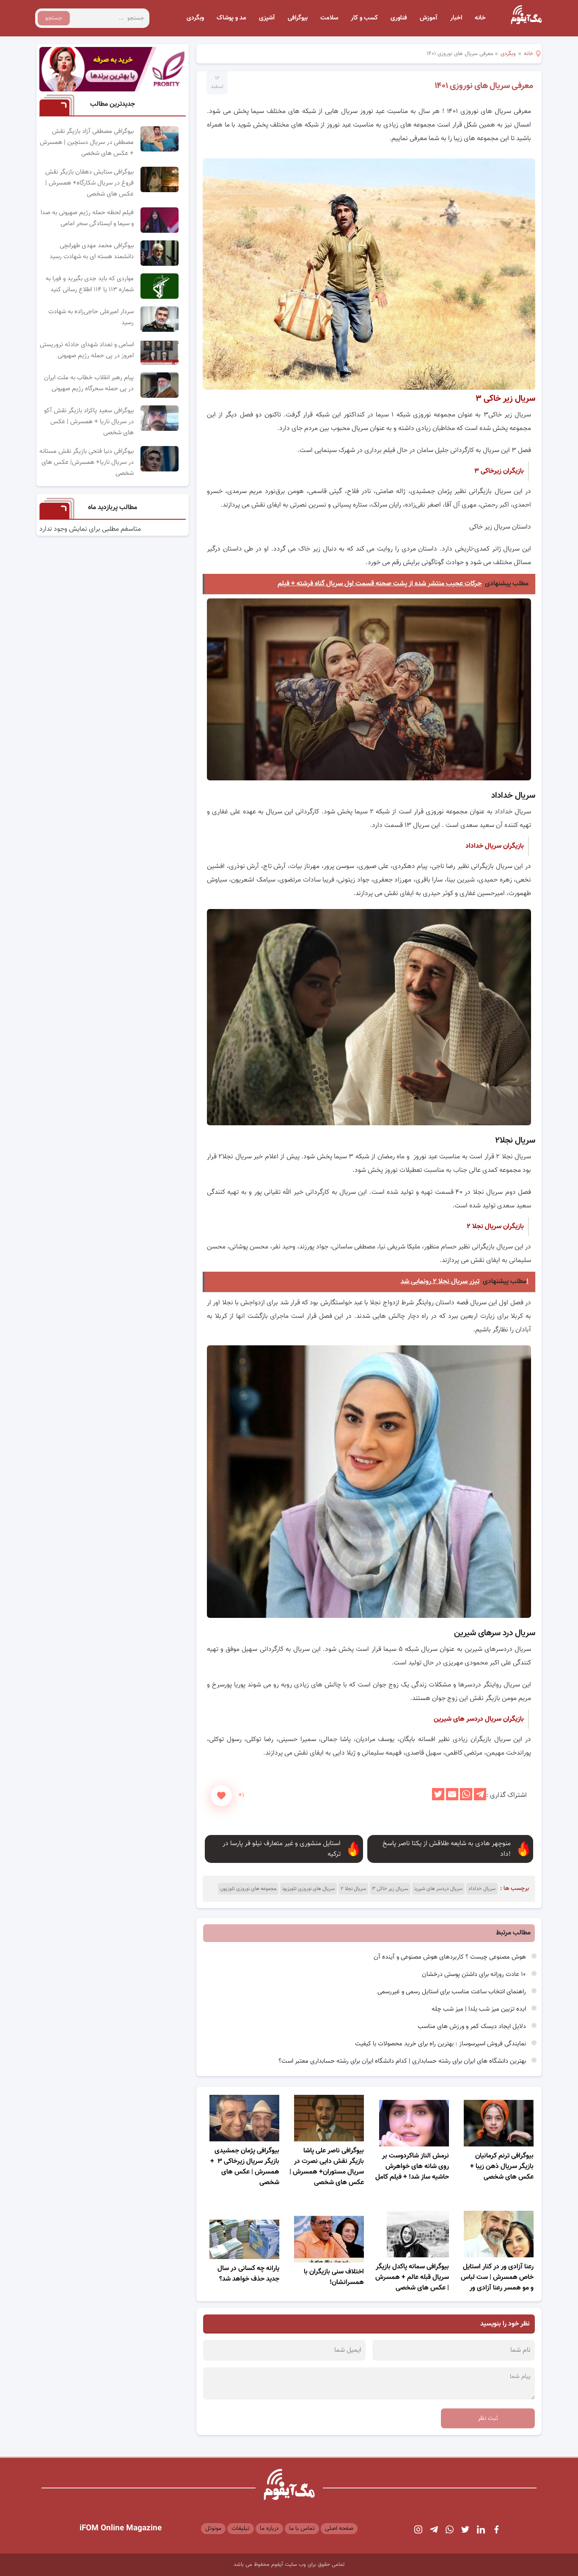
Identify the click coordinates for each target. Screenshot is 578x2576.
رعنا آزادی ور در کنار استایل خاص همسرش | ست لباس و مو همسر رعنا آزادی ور (497, 2277)
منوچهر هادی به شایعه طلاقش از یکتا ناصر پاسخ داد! (447, 1849)
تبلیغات (241, 2529)
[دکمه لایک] (221, 1796)
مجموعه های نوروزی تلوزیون (248, 1889)
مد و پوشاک (231, 18)
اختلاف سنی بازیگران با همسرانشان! (334, 2277)
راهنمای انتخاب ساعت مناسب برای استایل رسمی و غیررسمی (453, 1992)
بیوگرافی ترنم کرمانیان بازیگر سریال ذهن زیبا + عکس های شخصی (502, 2167)
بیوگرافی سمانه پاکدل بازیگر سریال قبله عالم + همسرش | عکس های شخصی (412, 2277)
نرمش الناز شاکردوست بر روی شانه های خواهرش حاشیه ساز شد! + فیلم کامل (412, 2167)
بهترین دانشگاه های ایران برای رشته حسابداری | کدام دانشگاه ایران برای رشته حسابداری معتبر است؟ (403, 2061)
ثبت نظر (488, 2418)
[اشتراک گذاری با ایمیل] (452, 1799)
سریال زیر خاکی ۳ (390, 1889)
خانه (480, 18)
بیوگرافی (298, 18)
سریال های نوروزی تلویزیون (308, 1889)
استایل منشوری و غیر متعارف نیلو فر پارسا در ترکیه (282, 1849)
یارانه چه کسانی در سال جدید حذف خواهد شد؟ (248, 2274)
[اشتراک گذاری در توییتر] (438, 1799)
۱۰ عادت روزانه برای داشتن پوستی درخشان (475, 1974)
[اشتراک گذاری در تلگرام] (480, 1799)
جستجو (54, 18)
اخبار (456, 18)
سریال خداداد (482, 1889)
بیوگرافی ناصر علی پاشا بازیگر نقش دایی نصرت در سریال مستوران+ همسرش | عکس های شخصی (327, 2167)
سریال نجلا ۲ (353, 1889)
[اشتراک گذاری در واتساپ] (466, 1799)
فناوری (399, 18)
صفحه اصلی (339, 2529)
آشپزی (267, 18)
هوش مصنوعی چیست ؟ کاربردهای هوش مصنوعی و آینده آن (451, 1957)
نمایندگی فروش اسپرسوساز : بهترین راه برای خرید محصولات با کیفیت (441, 2044)
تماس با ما (302, 2529)
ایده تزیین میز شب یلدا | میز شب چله (480, 2009)
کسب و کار (364, 18)
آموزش (429, 18)
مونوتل (213, 2529)
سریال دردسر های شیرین (438, 1889)
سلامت (329, 18)
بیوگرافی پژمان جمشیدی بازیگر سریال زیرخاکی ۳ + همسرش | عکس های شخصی (245, 2167)
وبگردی (195, 18)
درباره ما (269, 2529)
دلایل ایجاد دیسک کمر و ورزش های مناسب (473, 2026)
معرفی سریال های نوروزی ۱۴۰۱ (484, 86)
